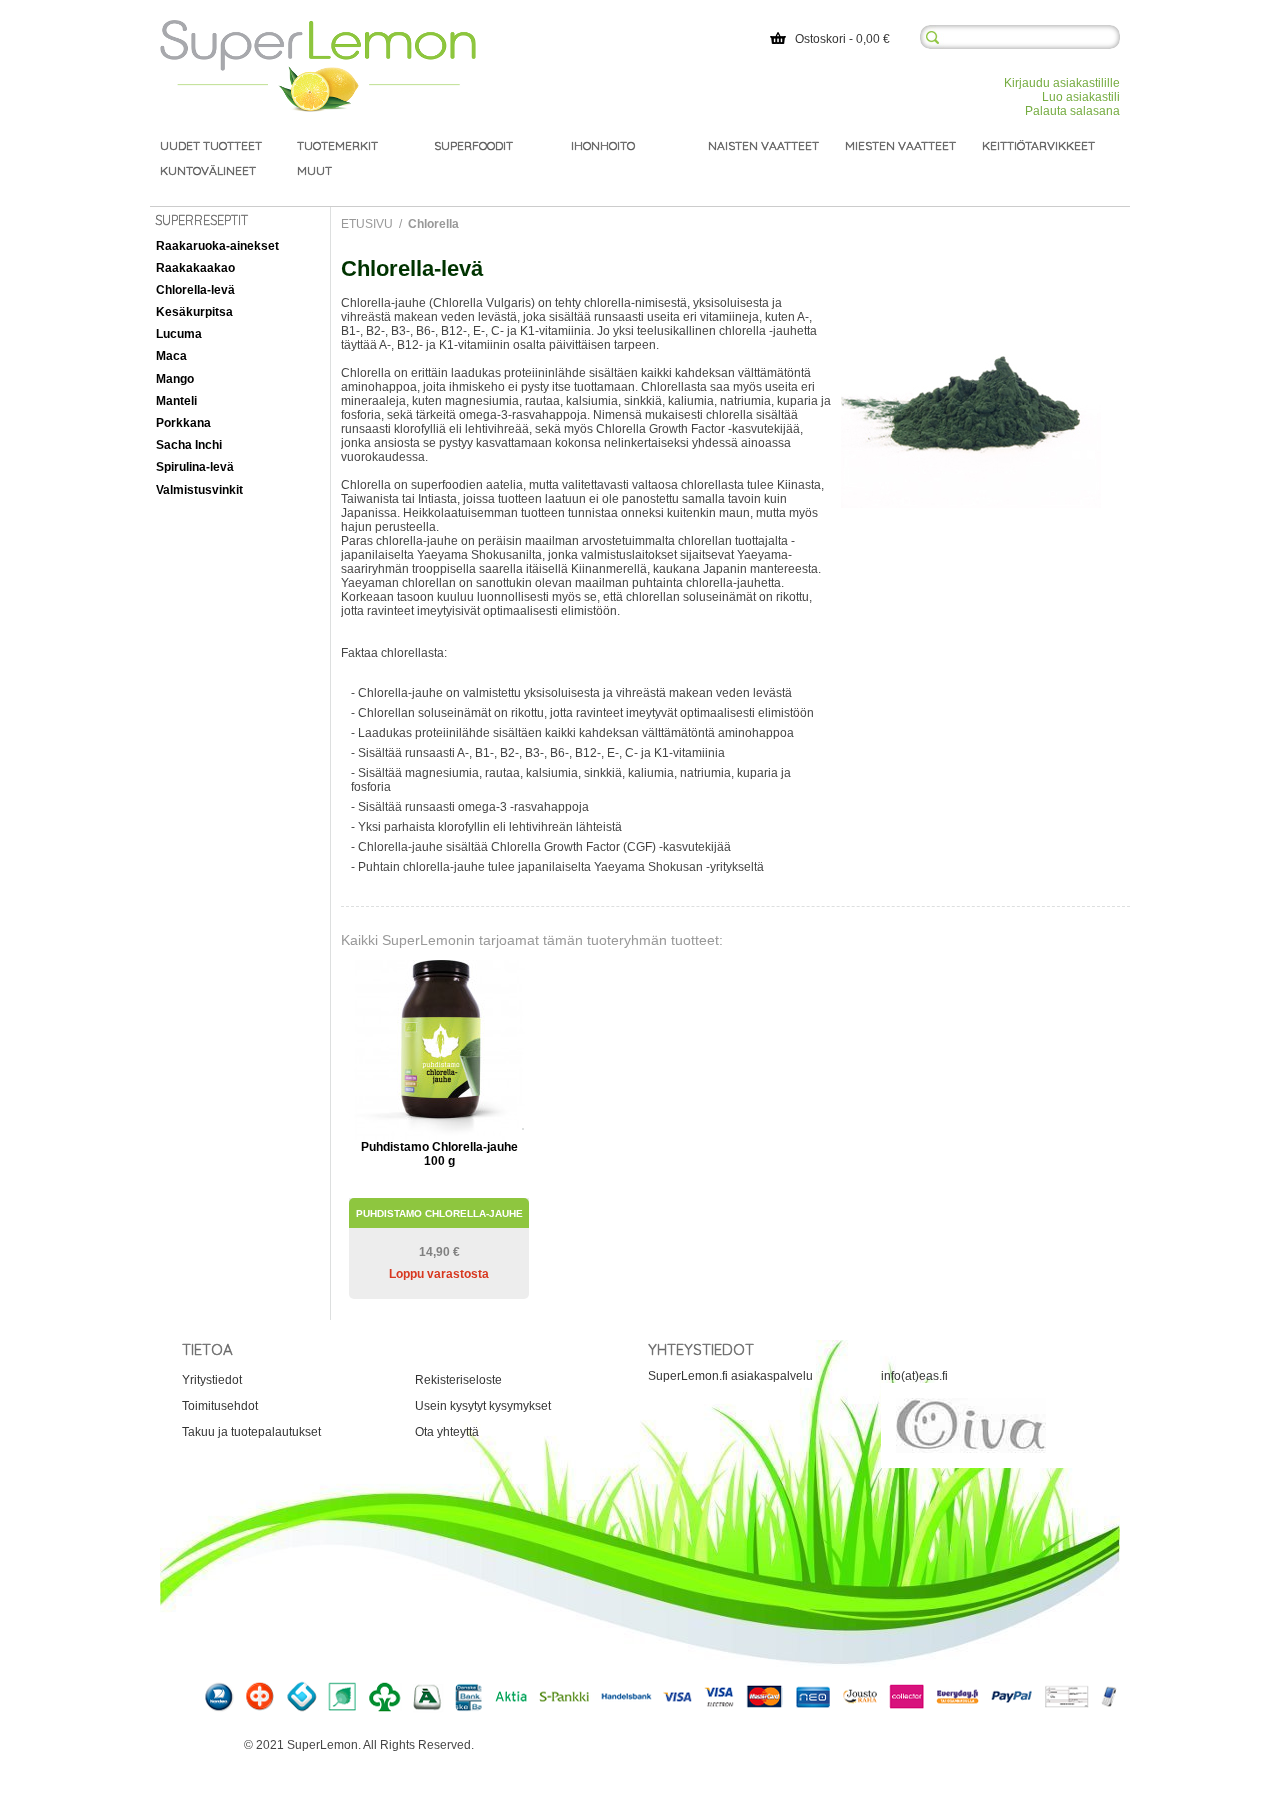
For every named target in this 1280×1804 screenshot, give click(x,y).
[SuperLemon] (318, 27)
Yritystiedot (212, 1380)
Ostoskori (820, 39)
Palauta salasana (1072, 111)
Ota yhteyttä (447, 1432)
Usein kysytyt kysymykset (483, 1406)
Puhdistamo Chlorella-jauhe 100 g (439, 1154)
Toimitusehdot (220, 1406)
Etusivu (367, 224)
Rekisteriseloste (458, 1380)
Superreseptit (201, 220)
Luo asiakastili (1081, 97)
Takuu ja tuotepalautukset (251, 1432)
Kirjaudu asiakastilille (1062, 83)
